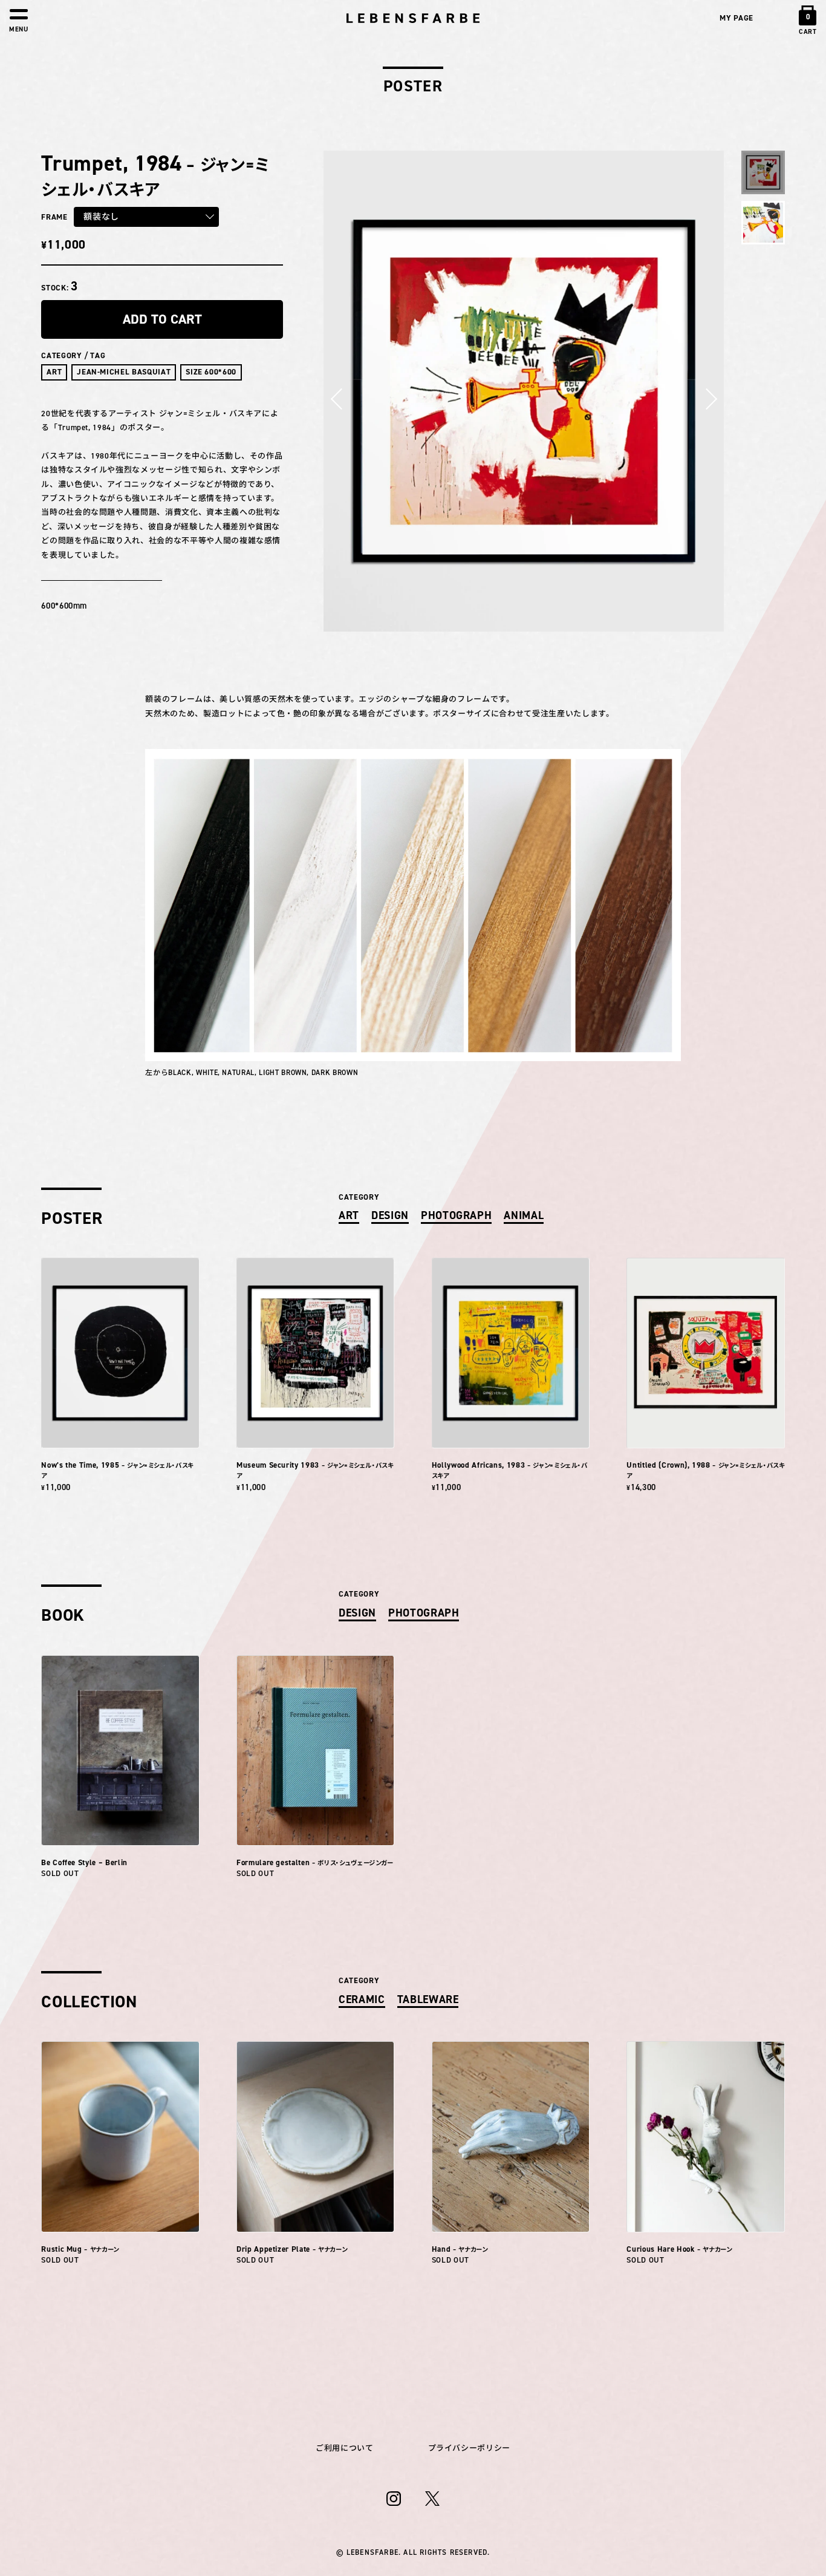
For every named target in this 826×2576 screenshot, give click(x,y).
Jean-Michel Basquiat (124, 372)
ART (54, 372)
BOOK (63, 1615)
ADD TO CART (162, 319)
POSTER (72, 1218)
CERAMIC (362, 1999)
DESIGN (390, 1215)
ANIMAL (524, 1215)
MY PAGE (737, 18)
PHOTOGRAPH (457, 1215)
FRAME (54, 217)
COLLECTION (89, 2001)
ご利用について (345, 2448)
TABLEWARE (428, 1999)
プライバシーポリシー (470, 2448)
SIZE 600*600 (211, 372)
